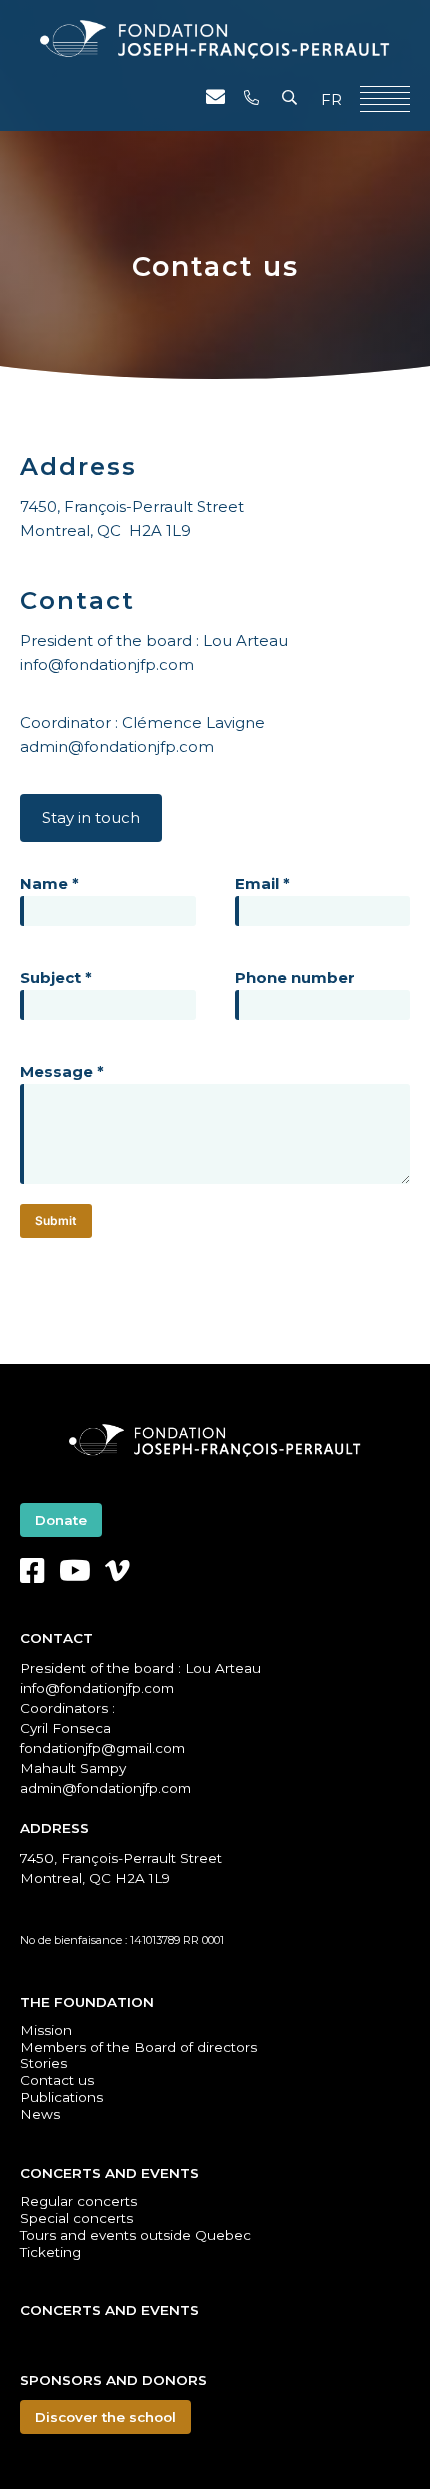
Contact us (57, 2080)
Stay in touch (91, 817)
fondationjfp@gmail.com (102, 1748)
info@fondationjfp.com (107, 664)
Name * (49, 883)
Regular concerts (78, 2201)
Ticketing (50, 2252)
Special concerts (76, 2218)
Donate (61, 1520)
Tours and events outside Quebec (135, 2235)
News (40, 2114)
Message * (62, 1071)
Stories (43, 2063)
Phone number (295, 977)
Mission (46, 2030)
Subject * (56, 977)
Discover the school (105, 2417)
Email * (262, 883)
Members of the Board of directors (138, 2047)
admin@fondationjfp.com (117, 746)
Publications (61, 2097)
